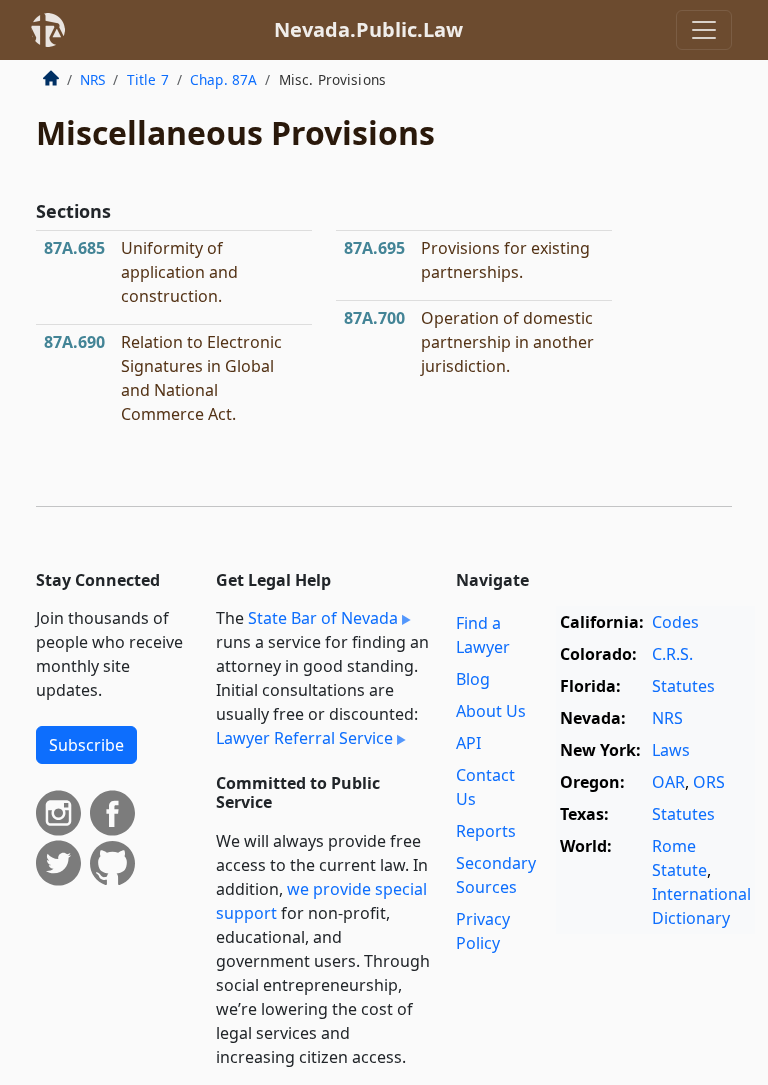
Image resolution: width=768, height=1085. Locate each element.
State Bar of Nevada (323, 618)
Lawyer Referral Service (304, 738)
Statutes (683, 686)
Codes (675, 622)
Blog (473, 679)
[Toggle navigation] (704, 30)
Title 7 (148, 79)
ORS (709, 782)
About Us (491, 711)
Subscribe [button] (86, 745)
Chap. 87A (223, 79)
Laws (671, 750)
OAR (668, 782)
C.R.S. (672, 654)
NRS (92, 79)
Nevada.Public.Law (368, 29)
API (468, 743)
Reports (486, 831)
